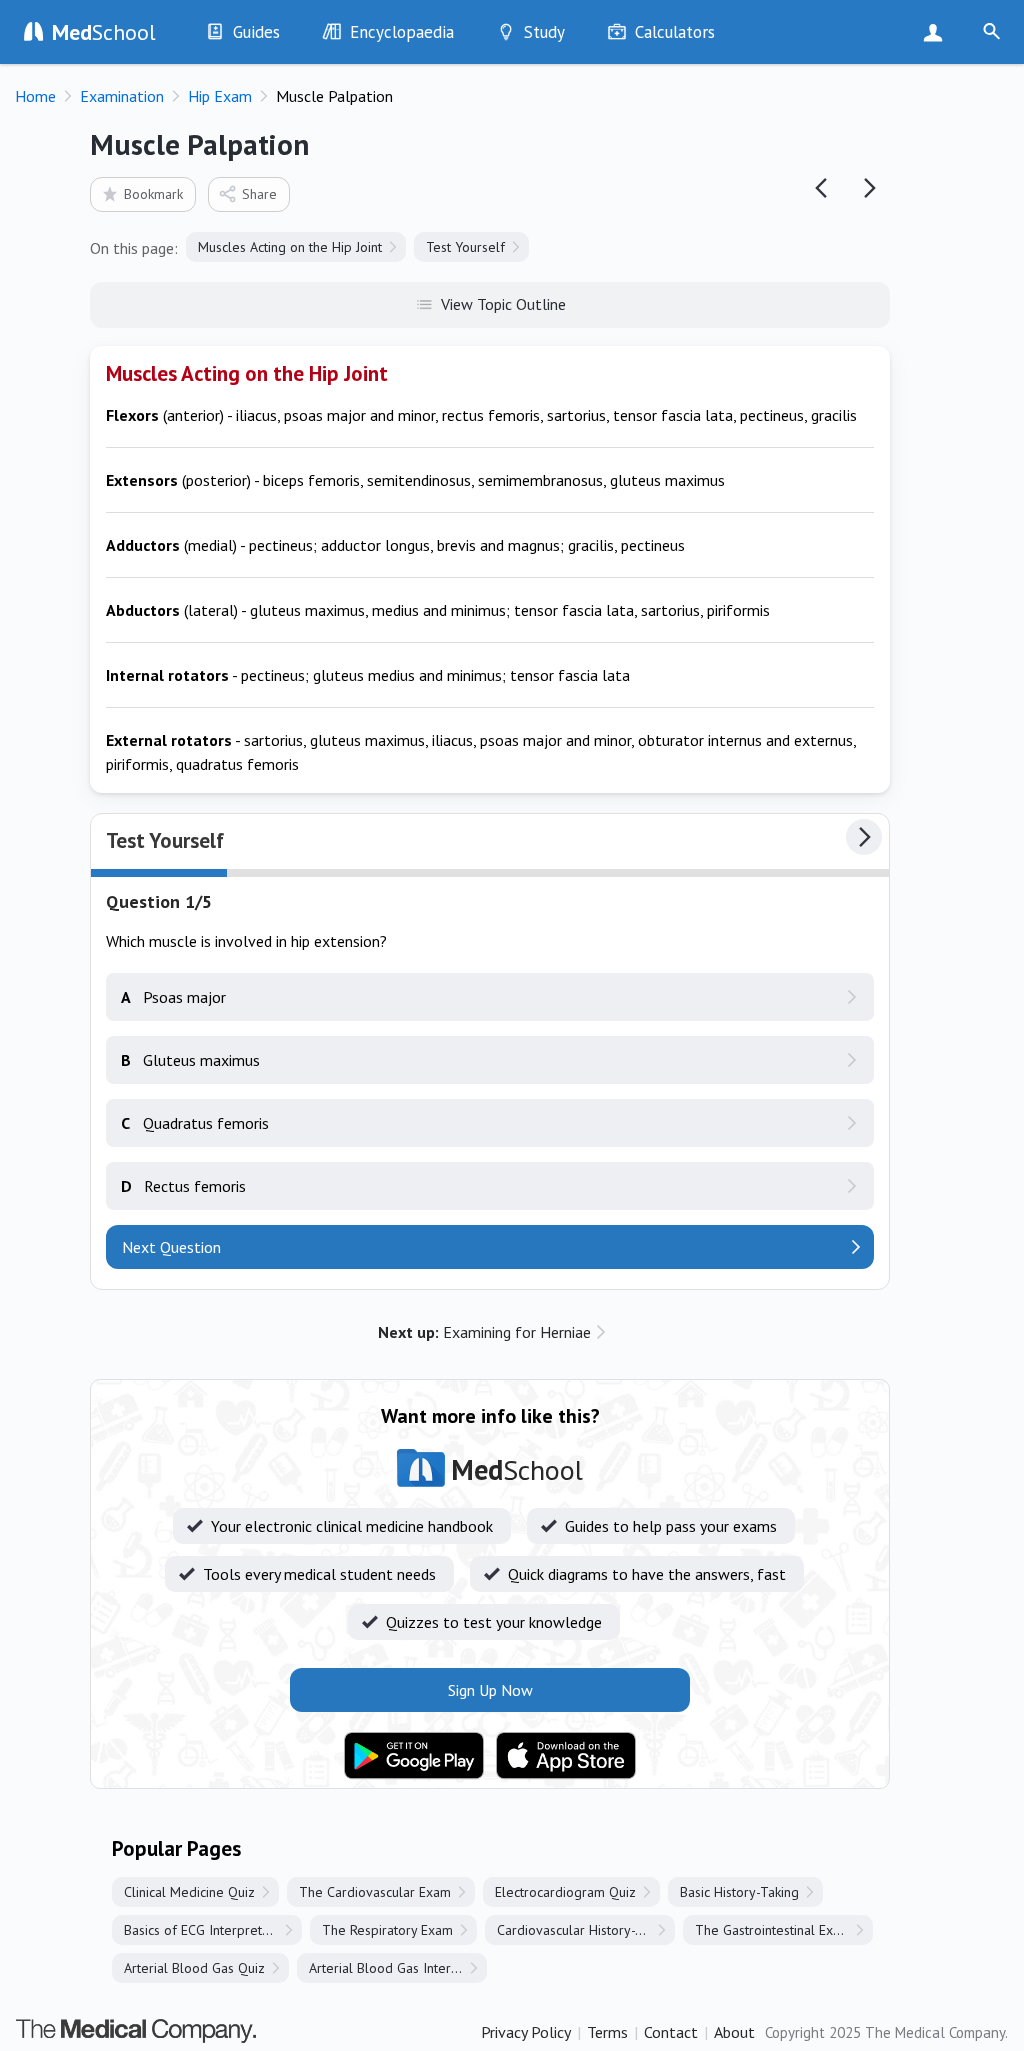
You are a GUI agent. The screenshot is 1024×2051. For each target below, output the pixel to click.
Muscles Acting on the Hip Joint (290, 247)
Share (259, 194)
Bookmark (153, 194)
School (104, 32)
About (734, 2032)
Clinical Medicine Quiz (189, 1892)
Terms (607, 2032)
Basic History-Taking (739, 1892)
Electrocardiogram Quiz (565, 1892)
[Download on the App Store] (566, 1756)
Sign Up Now (937, 32)
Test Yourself (465, 247)
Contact (671, 2032)
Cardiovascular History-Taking (585, 1930)
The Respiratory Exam (387, 1930)
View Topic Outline (503, 304)
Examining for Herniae (484, 1332)
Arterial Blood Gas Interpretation (398, 1968)
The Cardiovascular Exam (375, 1892)
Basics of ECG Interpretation (207, 1930)
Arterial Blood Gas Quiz (194, 1968)
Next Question (171, 1247)
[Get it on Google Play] (414, 1756)
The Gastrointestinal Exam (773, 1930)
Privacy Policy (526, 2032)
